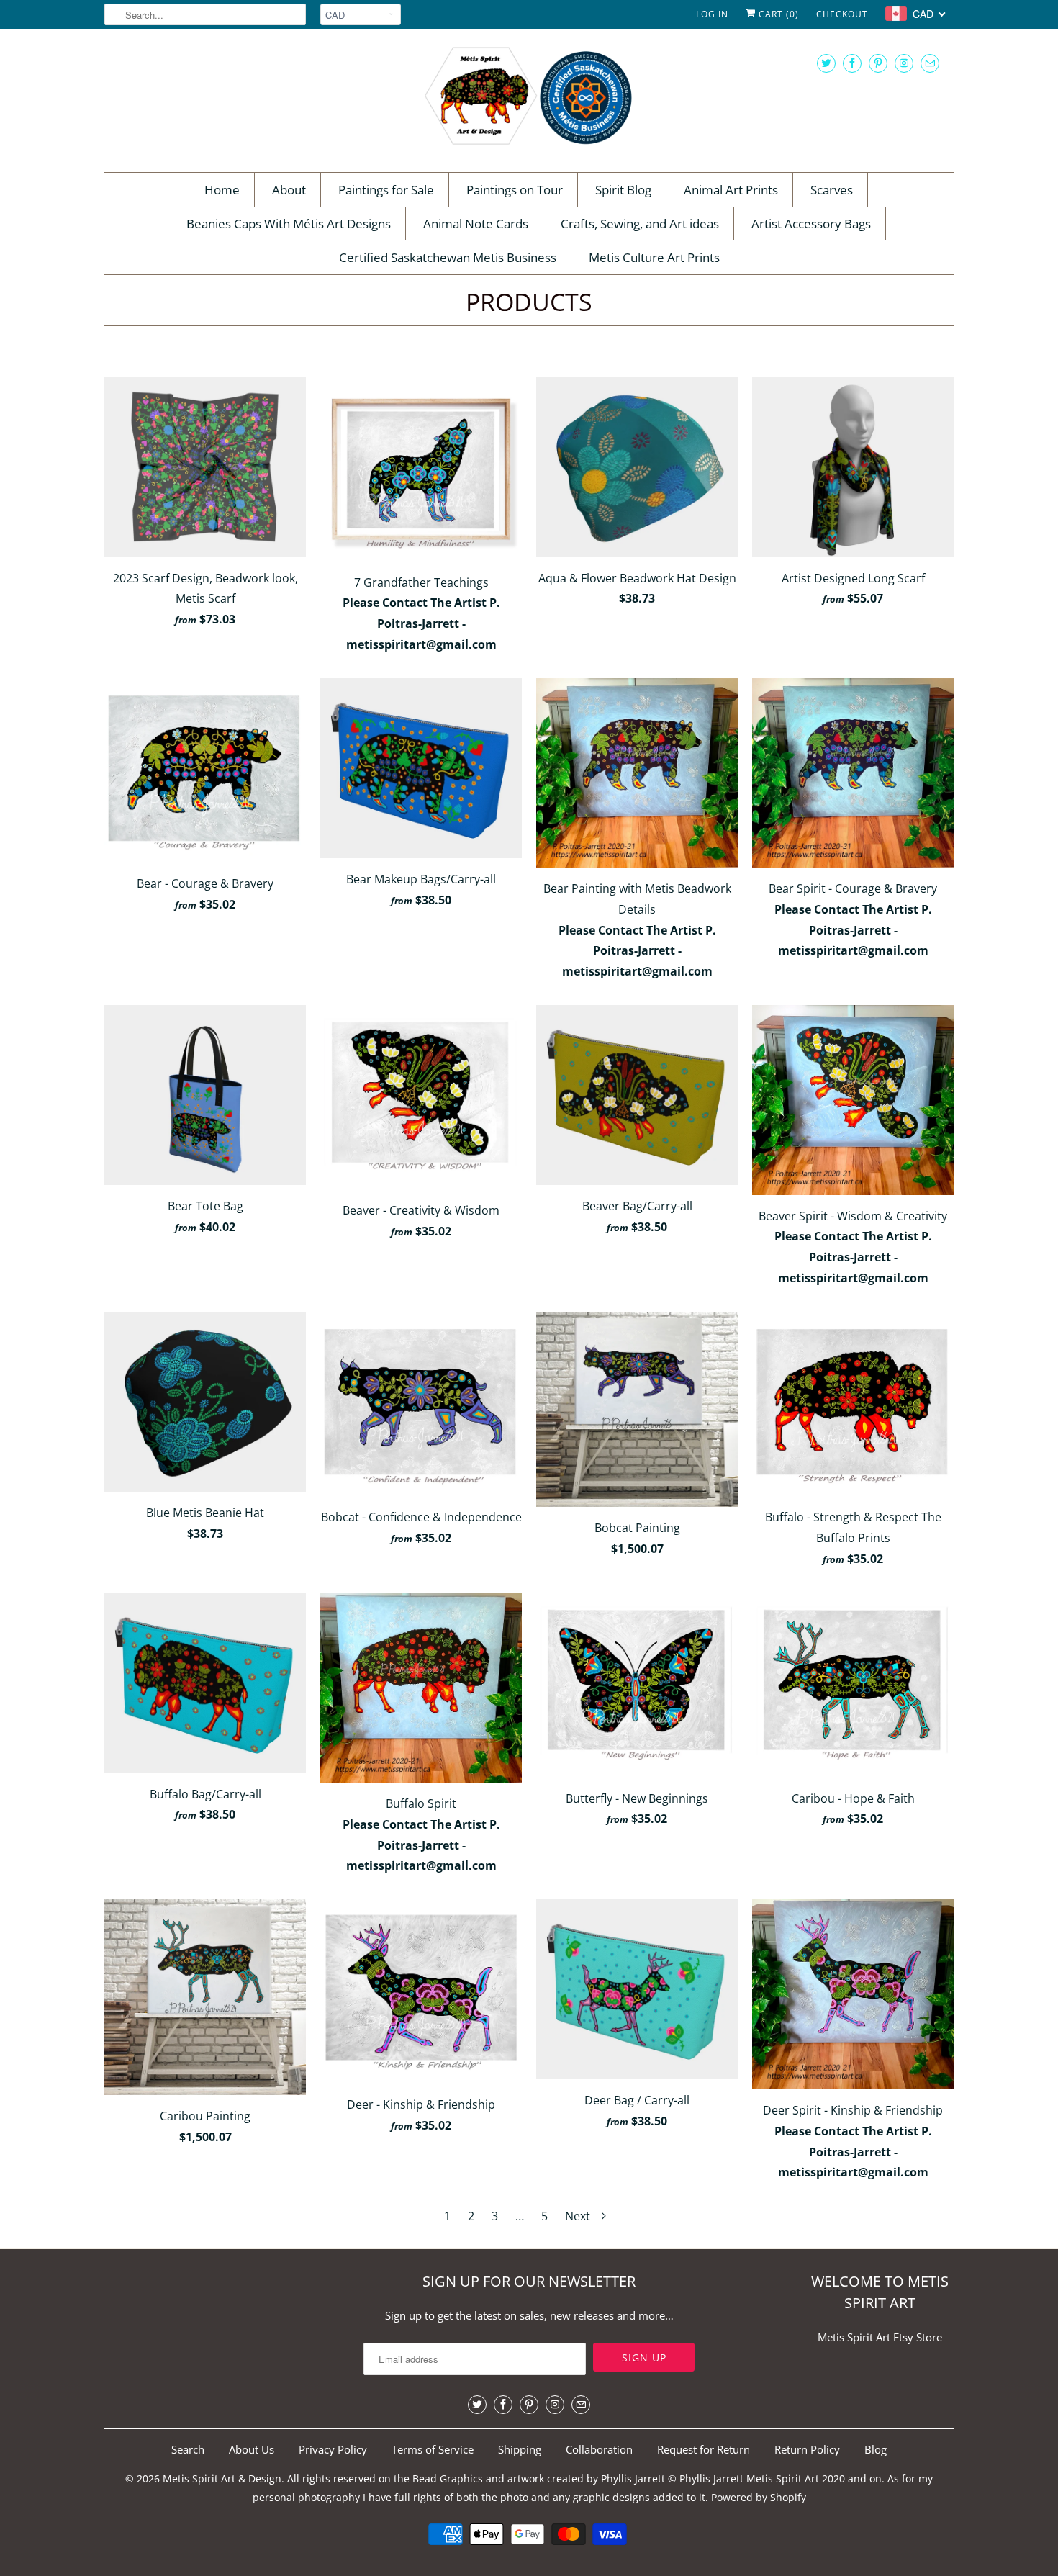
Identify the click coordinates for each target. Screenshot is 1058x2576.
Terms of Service (433, 2449)
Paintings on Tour (515, 190)
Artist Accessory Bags (811, 224)
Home (222, 190)
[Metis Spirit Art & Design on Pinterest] (878, 63)
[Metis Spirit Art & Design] (529, 98)
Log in (712, 14)
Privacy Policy (333, 2449)
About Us (252, 2449)
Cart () (777, 14)
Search (188, 2449)
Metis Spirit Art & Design (222, 2478)
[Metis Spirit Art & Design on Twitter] (826, 63)
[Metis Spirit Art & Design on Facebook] (852, 63)
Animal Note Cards (476, 224)
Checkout (842, 14)
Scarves (832, 190)
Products (529, 302)
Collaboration (599, 2449)
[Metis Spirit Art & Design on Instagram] (904, 63)
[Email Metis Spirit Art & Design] (930, 63)
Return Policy (807, 2449)
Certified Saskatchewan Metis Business (448, 257)
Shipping (520, 2449)
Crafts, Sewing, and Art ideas (640, 224)
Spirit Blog (623, 190)
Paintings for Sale (386, 190)
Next (579, 2216)
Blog (876, 2449)
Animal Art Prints (731, 190)
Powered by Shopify (759, 2497)
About (289, 190)
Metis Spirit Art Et (860, 2337)
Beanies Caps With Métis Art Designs (289, 224)
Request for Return (704, 2449)
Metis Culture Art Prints (654, 257)
